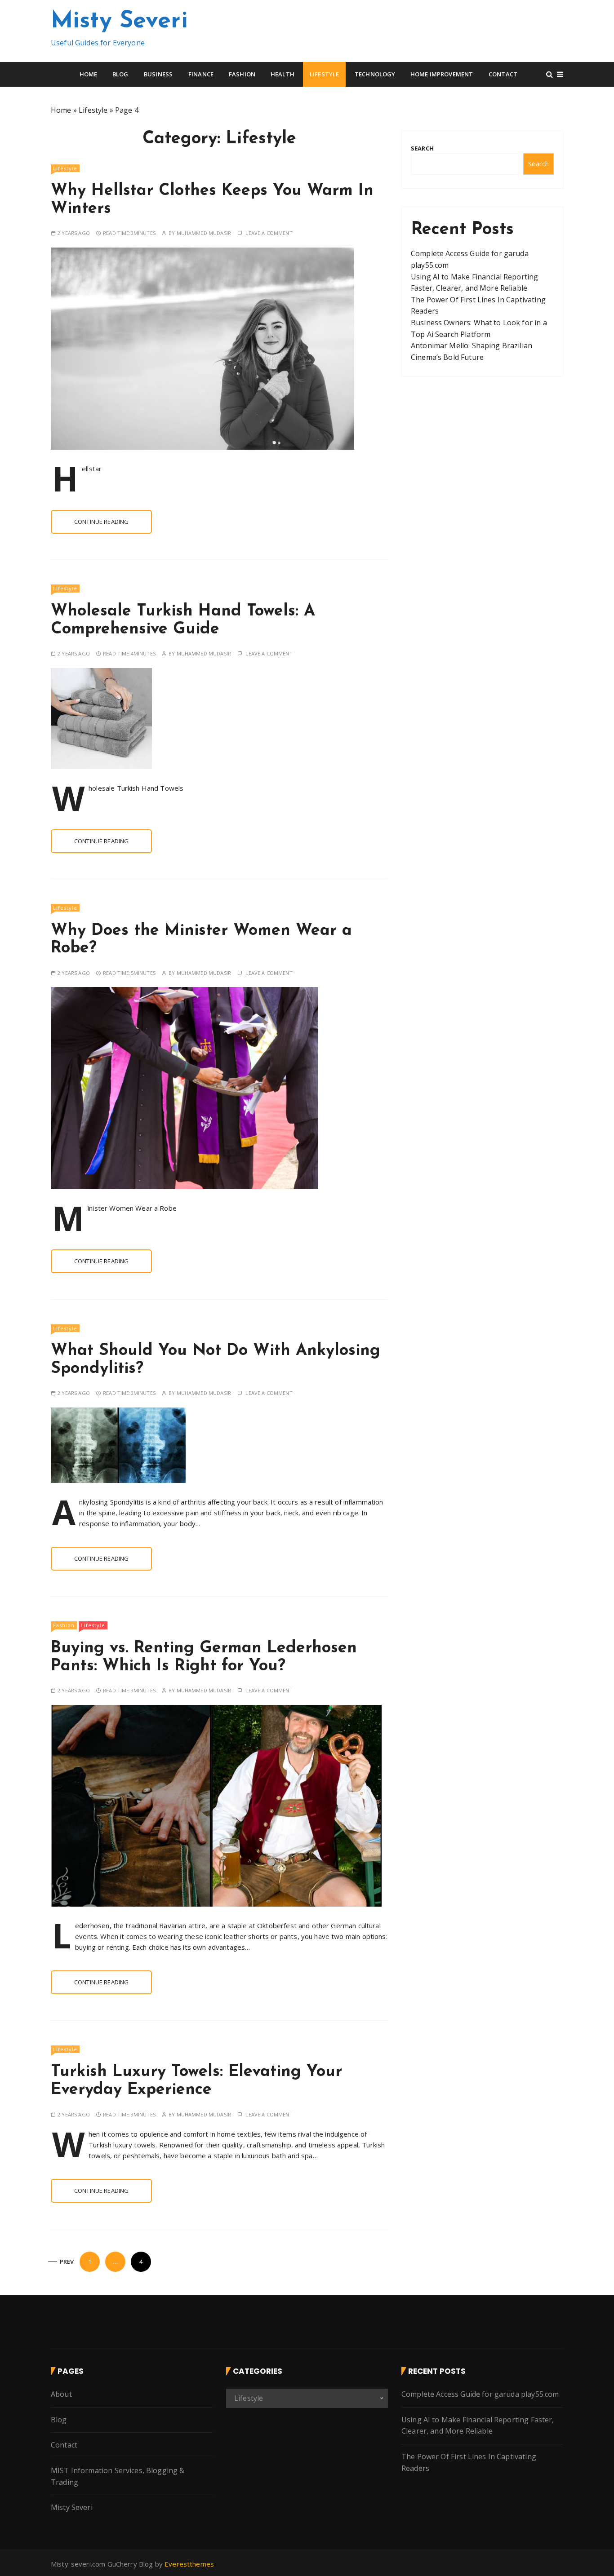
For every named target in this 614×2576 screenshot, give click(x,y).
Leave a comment (269, 233)
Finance (201, 74)
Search (422, 148)
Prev (67, 2262)
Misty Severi (119, 22)
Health (283, 74)
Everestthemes (189, 2564)
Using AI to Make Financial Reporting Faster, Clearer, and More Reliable (478, 2426)
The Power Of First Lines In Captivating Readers (469, 2462)
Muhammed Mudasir (204, 233)
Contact (503, 74)
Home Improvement (442, 74)
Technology (375, 74)
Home (89, 74)
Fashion (242, 74)
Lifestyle (324, 74)
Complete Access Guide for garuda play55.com (480, 2394)
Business (158, 74)
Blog (120, 74)
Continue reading (101, 522)
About (61, 2394)
